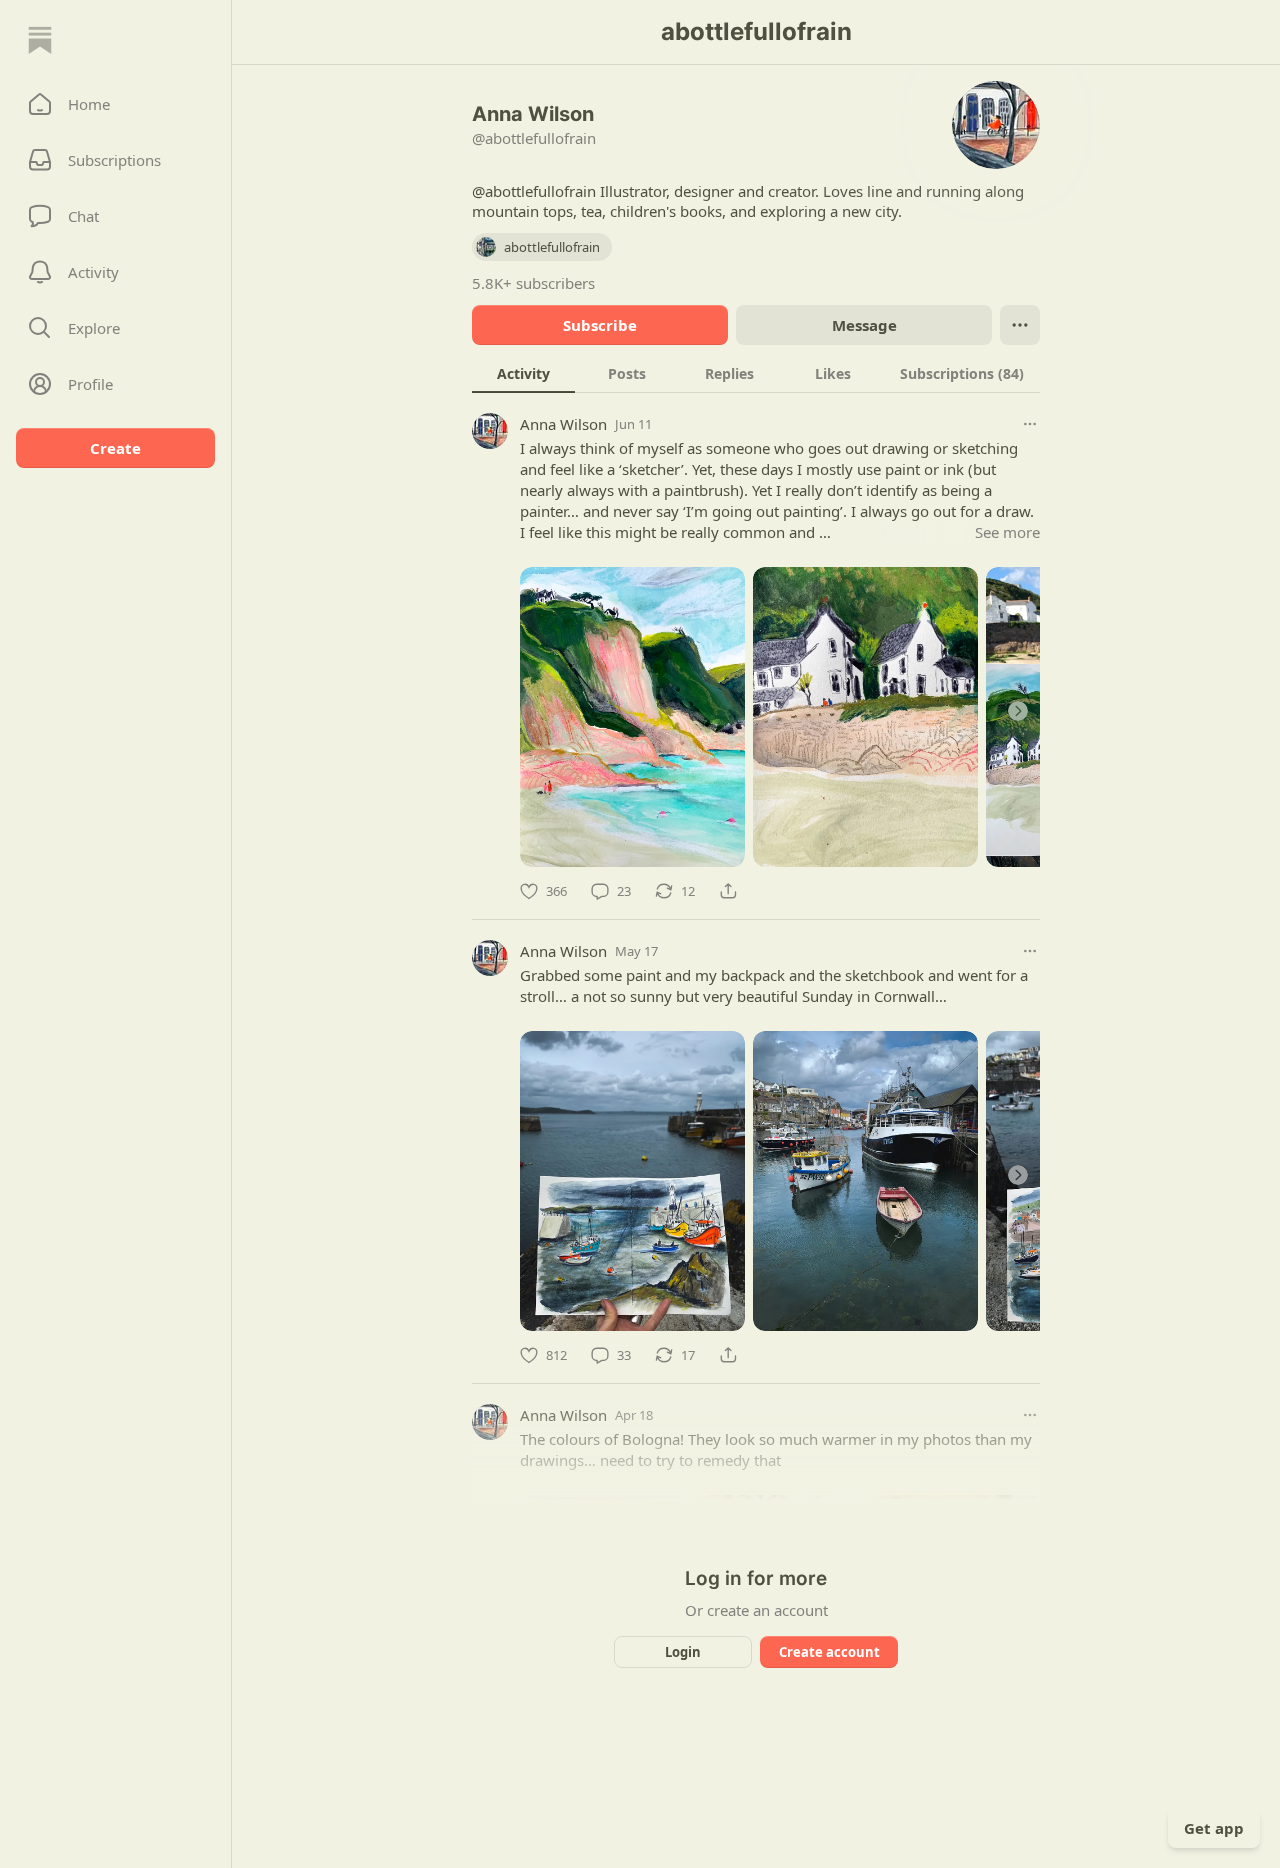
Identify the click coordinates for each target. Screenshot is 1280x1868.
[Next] (1018, 711)
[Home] (40, 40)
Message (864, 325)
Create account (829, 1652)
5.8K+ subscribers (533, 283)
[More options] (1030, 424)
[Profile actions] (1020, 325)
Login (683, 1652)
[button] (115, 104)
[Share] (728, 891)
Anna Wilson (563, 424)
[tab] (523, 373)
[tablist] (756, 373)
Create (115, 448)
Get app (1214, 1828)
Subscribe (600, 325)
